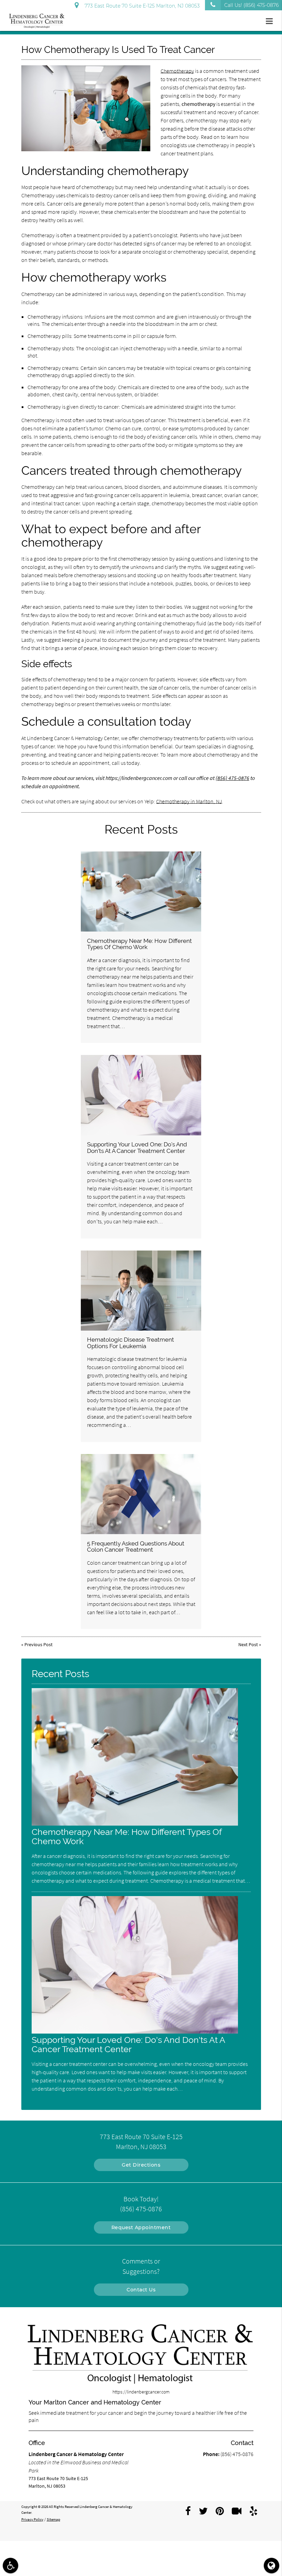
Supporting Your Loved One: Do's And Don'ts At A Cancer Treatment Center (137, 1147)
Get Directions (141, 2165)
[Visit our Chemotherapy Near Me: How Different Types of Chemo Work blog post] (141, 891)
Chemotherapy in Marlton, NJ (189, 801)
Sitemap (53, 2519)
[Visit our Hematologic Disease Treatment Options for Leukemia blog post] (141, 1291)
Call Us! (251, 5)
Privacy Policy (32, 2519)
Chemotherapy (177, 71)
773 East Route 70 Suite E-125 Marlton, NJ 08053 (141, 6)
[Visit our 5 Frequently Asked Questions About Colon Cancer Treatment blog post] (141, 1494)
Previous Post (39, 1644)
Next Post (248, 1644)
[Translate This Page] (272, 2566)
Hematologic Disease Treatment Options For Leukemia (131, 1343)
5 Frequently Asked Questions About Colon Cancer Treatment (136, 1546)
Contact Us (141, 2290)
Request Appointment (141, 2227)
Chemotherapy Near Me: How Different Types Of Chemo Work (139, 944)
